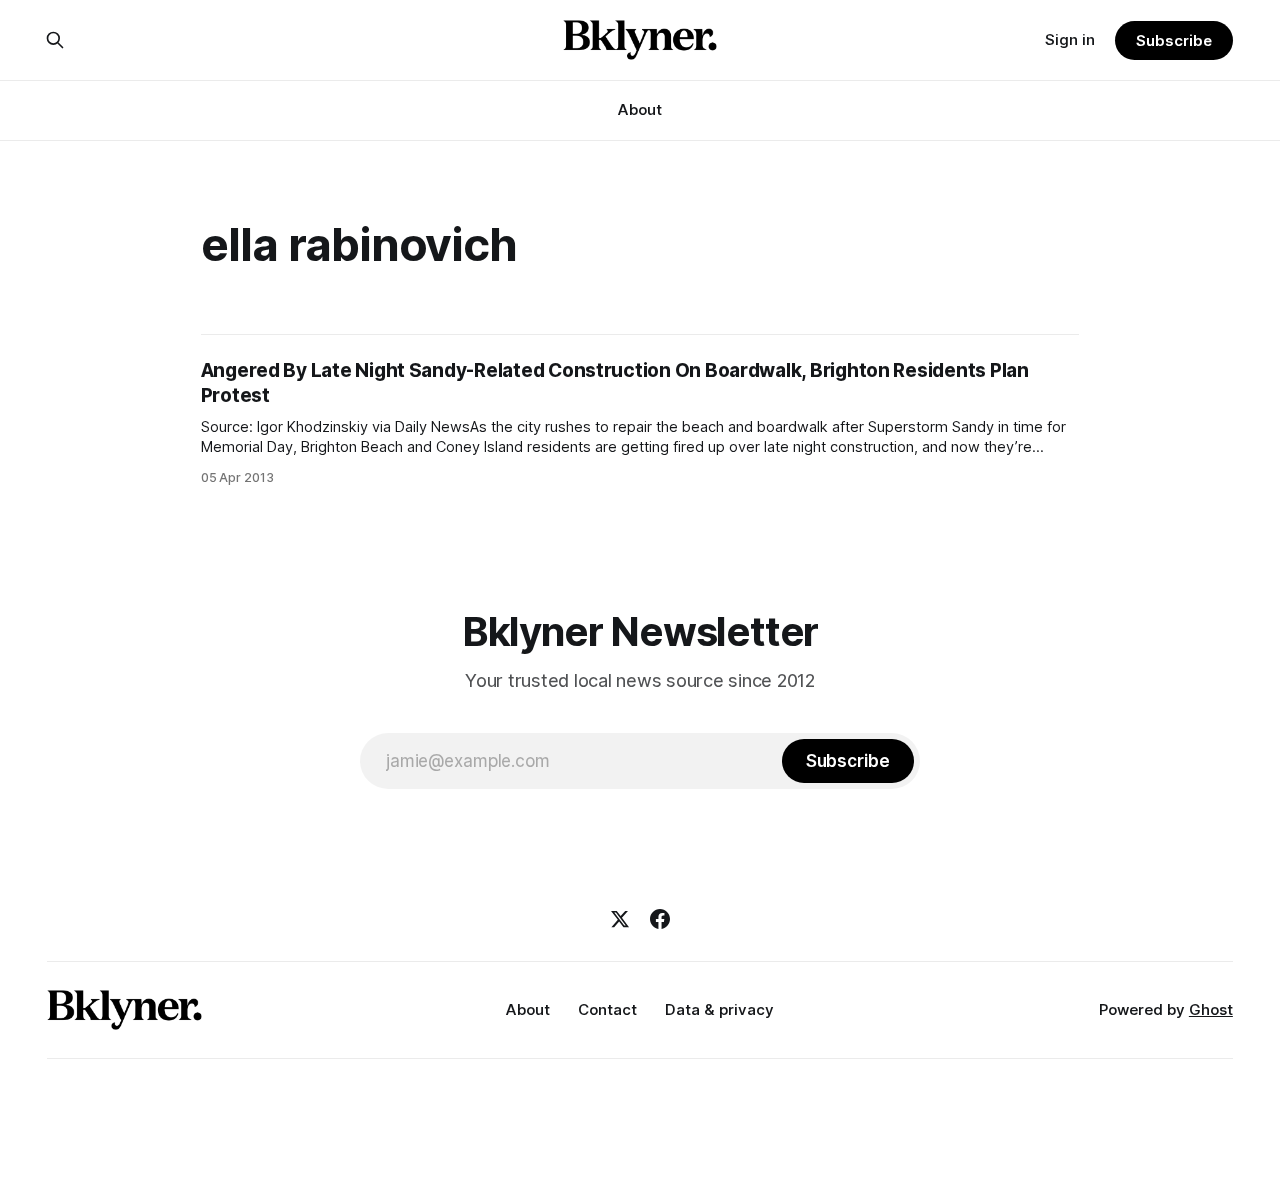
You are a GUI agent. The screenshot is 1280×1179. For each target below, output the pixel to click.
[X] (620, 919)
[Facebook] (660, 919)
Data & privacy (719, 1009)
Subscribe (1173, 40)
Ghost (1211, 1009)
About (640, 109)
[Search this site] (55, 40)
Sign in (1070, 39)
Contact (607, 1009)
